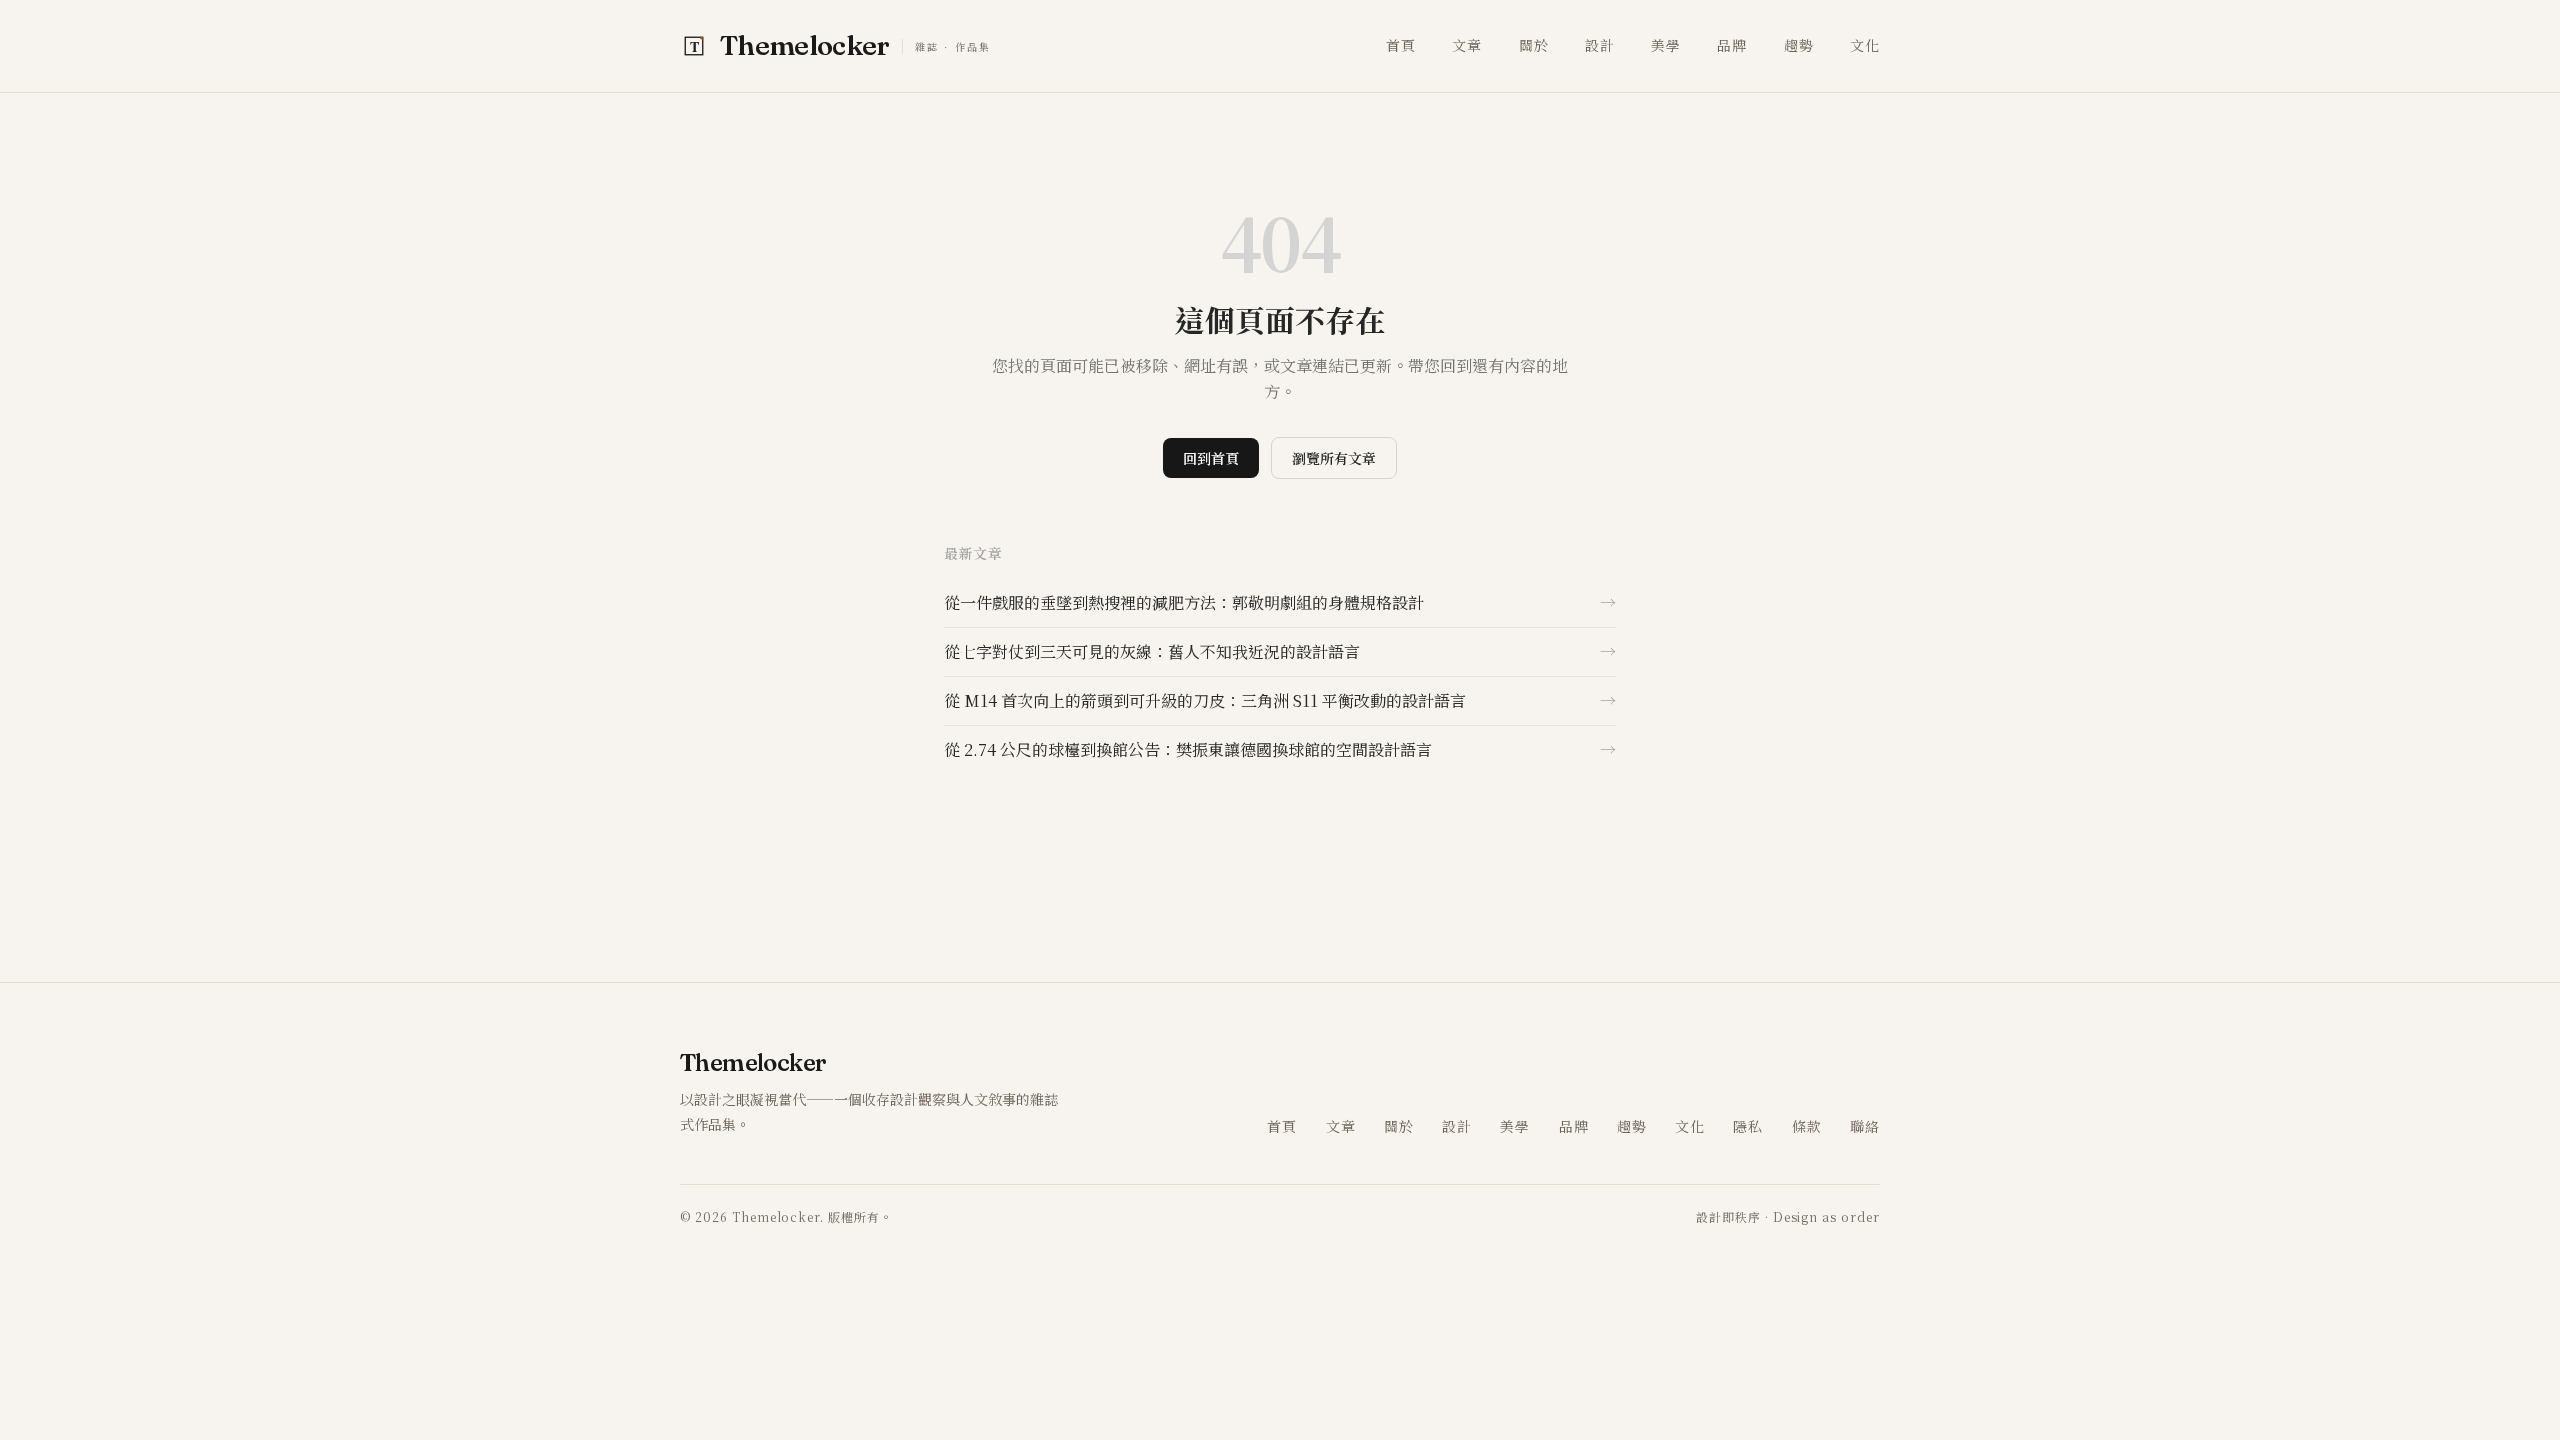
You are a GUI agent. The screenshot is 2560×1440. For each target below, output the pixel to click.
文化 (1865, 45)
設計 (1600, 45)
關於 (1534, 45)
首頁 (1401, 45)
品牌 (1732, 45)
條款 (1807, 1126)
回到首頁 (1211, 458)
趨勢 (1799, 45)
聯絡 (1865, 1126)
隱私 (1748, 1126)
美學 (1666, 45)
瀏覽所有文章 (1334, 458)
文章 (1467, 45)
